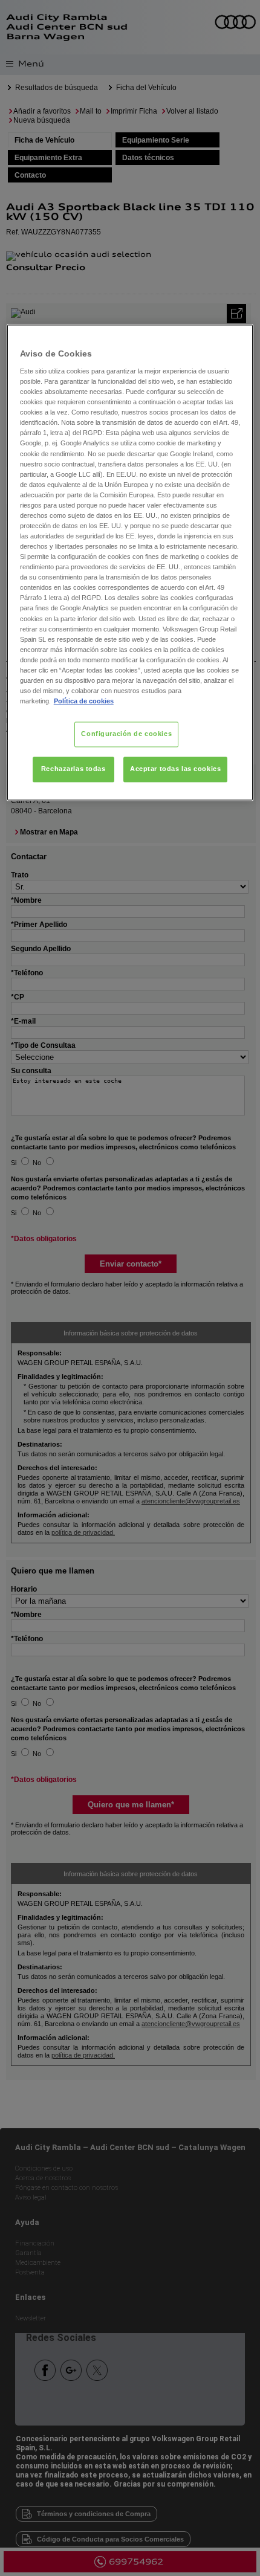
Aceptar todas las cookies (175, 769)
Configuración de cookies (126, 734)
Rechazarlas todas (73, 769)
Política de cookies (84, 702)
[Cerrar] (236, 339)
